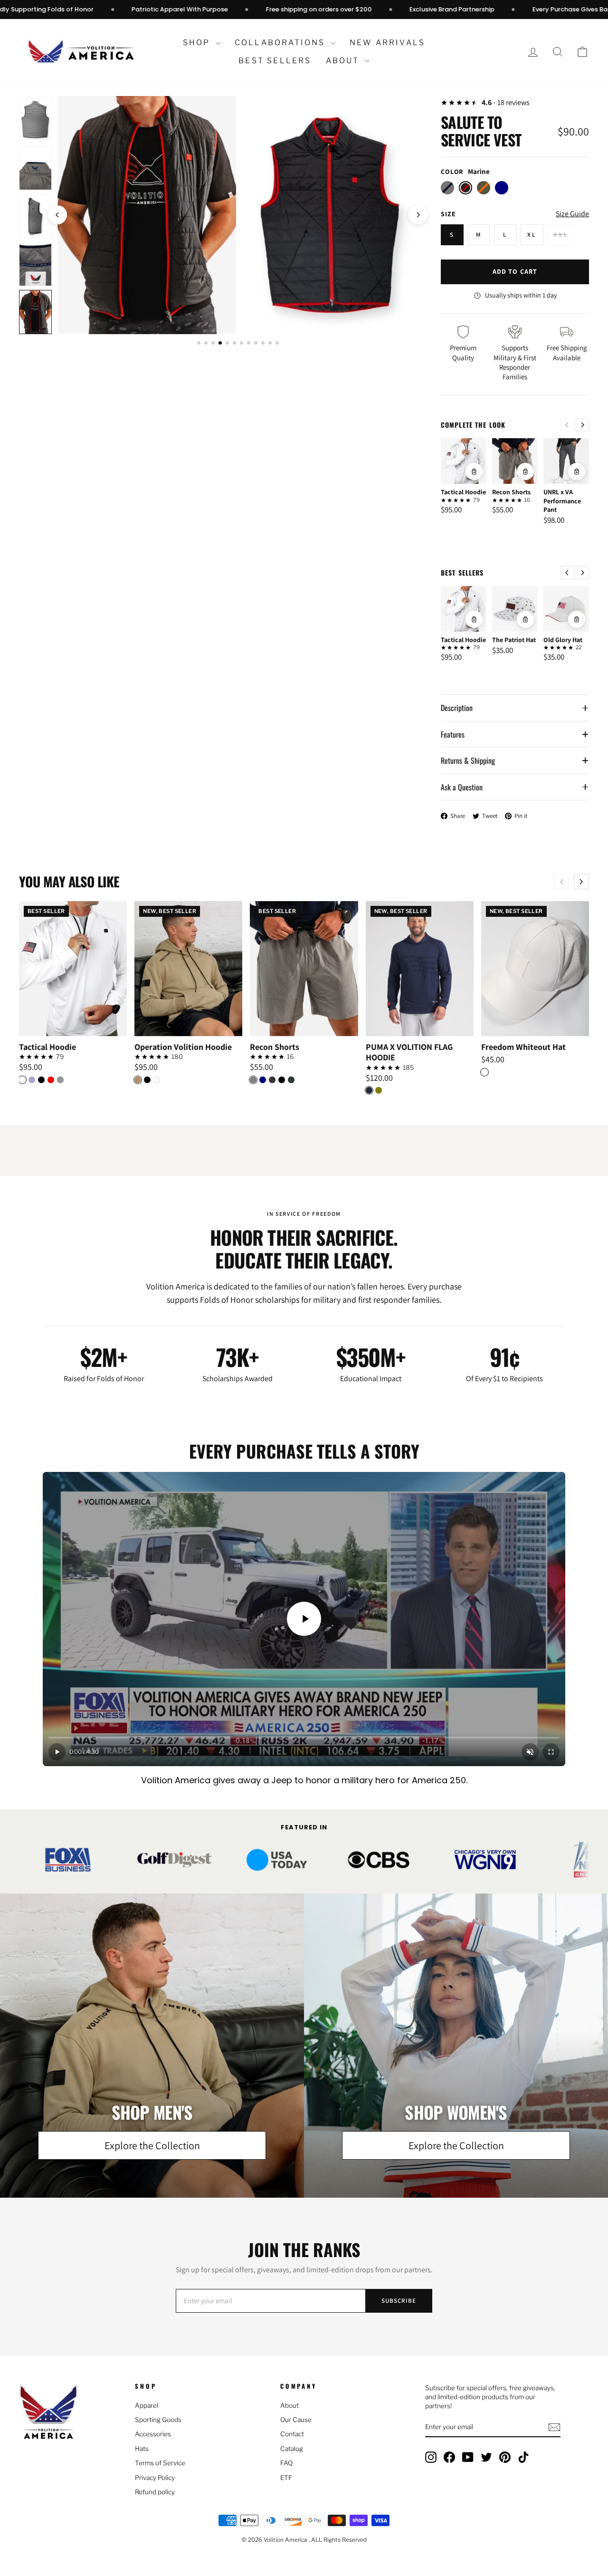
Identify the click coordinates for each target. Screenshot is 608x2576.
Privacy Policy (155, 2478)
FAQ (286, 2463)
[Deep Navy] (369, 1090)
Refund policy (155, 2492)
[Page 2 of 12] (206, 343)
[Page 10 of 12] (263, 343)
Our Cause (296, 2420)
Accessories (153, 2434)
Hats (142, 2449)
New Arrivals (387, 43)
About (344, 61)
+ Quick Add (73, 1028)
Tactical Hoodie (463, 492)
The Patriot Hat (514, 640)
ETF (286, 2478)
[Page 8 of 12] (249, 343)
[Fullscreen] (551, 1752)
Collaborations (281, 43)
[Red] (51, 1080)
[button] (582, 52)
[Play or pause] (57, 1752)
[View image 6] (35, 264)
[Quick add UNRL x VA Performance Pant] (577, 471)
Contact (292, 2434)
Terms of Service (160, 2463)
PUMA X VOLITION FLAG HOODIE (409, 1053)
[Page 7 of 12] (242, 343)
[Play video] (304, 1619)
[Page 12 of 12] (277, 343)
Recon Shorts (511, 492)
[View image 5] (35, 216)
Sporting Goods (158, 2420)
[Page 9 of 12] (256, 343)
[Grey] (253, 1080)
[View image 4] (35, 168)
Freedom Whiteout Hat (523, 1047)
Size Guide (572, 214)
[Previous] (567, 425)
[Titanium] (60, 1080)
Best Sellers (275, 61)
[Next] (582, 425)
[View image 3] (35, 120)
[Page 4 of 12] (220, 343)
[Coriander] (138, 1080)
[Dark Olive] (379, 1090)
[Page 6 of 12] (234, 343)
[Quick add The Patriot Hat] (525, 619)
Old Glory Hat (563, 640)
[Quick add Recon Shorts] (525, 471)
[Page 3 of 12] (213, 343)
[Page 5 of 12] (227, 343)
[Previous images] (57, 215)
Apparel (147, 2405)
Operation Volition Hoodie (183, 1047)
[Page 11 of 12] (270, 343)
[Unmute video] (530, 1752)
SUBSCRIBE (399, 2301)
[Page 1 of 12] (199, 343)
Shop (198, 43)
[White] (22, 1080)
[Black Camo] (272, 1080)
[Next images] (418, 215)
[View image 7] (35, 312)
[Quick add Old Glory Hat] (577, 619)
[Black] (41, 1080)
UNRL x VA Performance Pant (562, 500)
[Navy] (263, 1080)
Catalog (292, 2449)
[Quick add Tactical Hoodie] (474, 471)
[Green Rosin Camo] (291, 1080)
